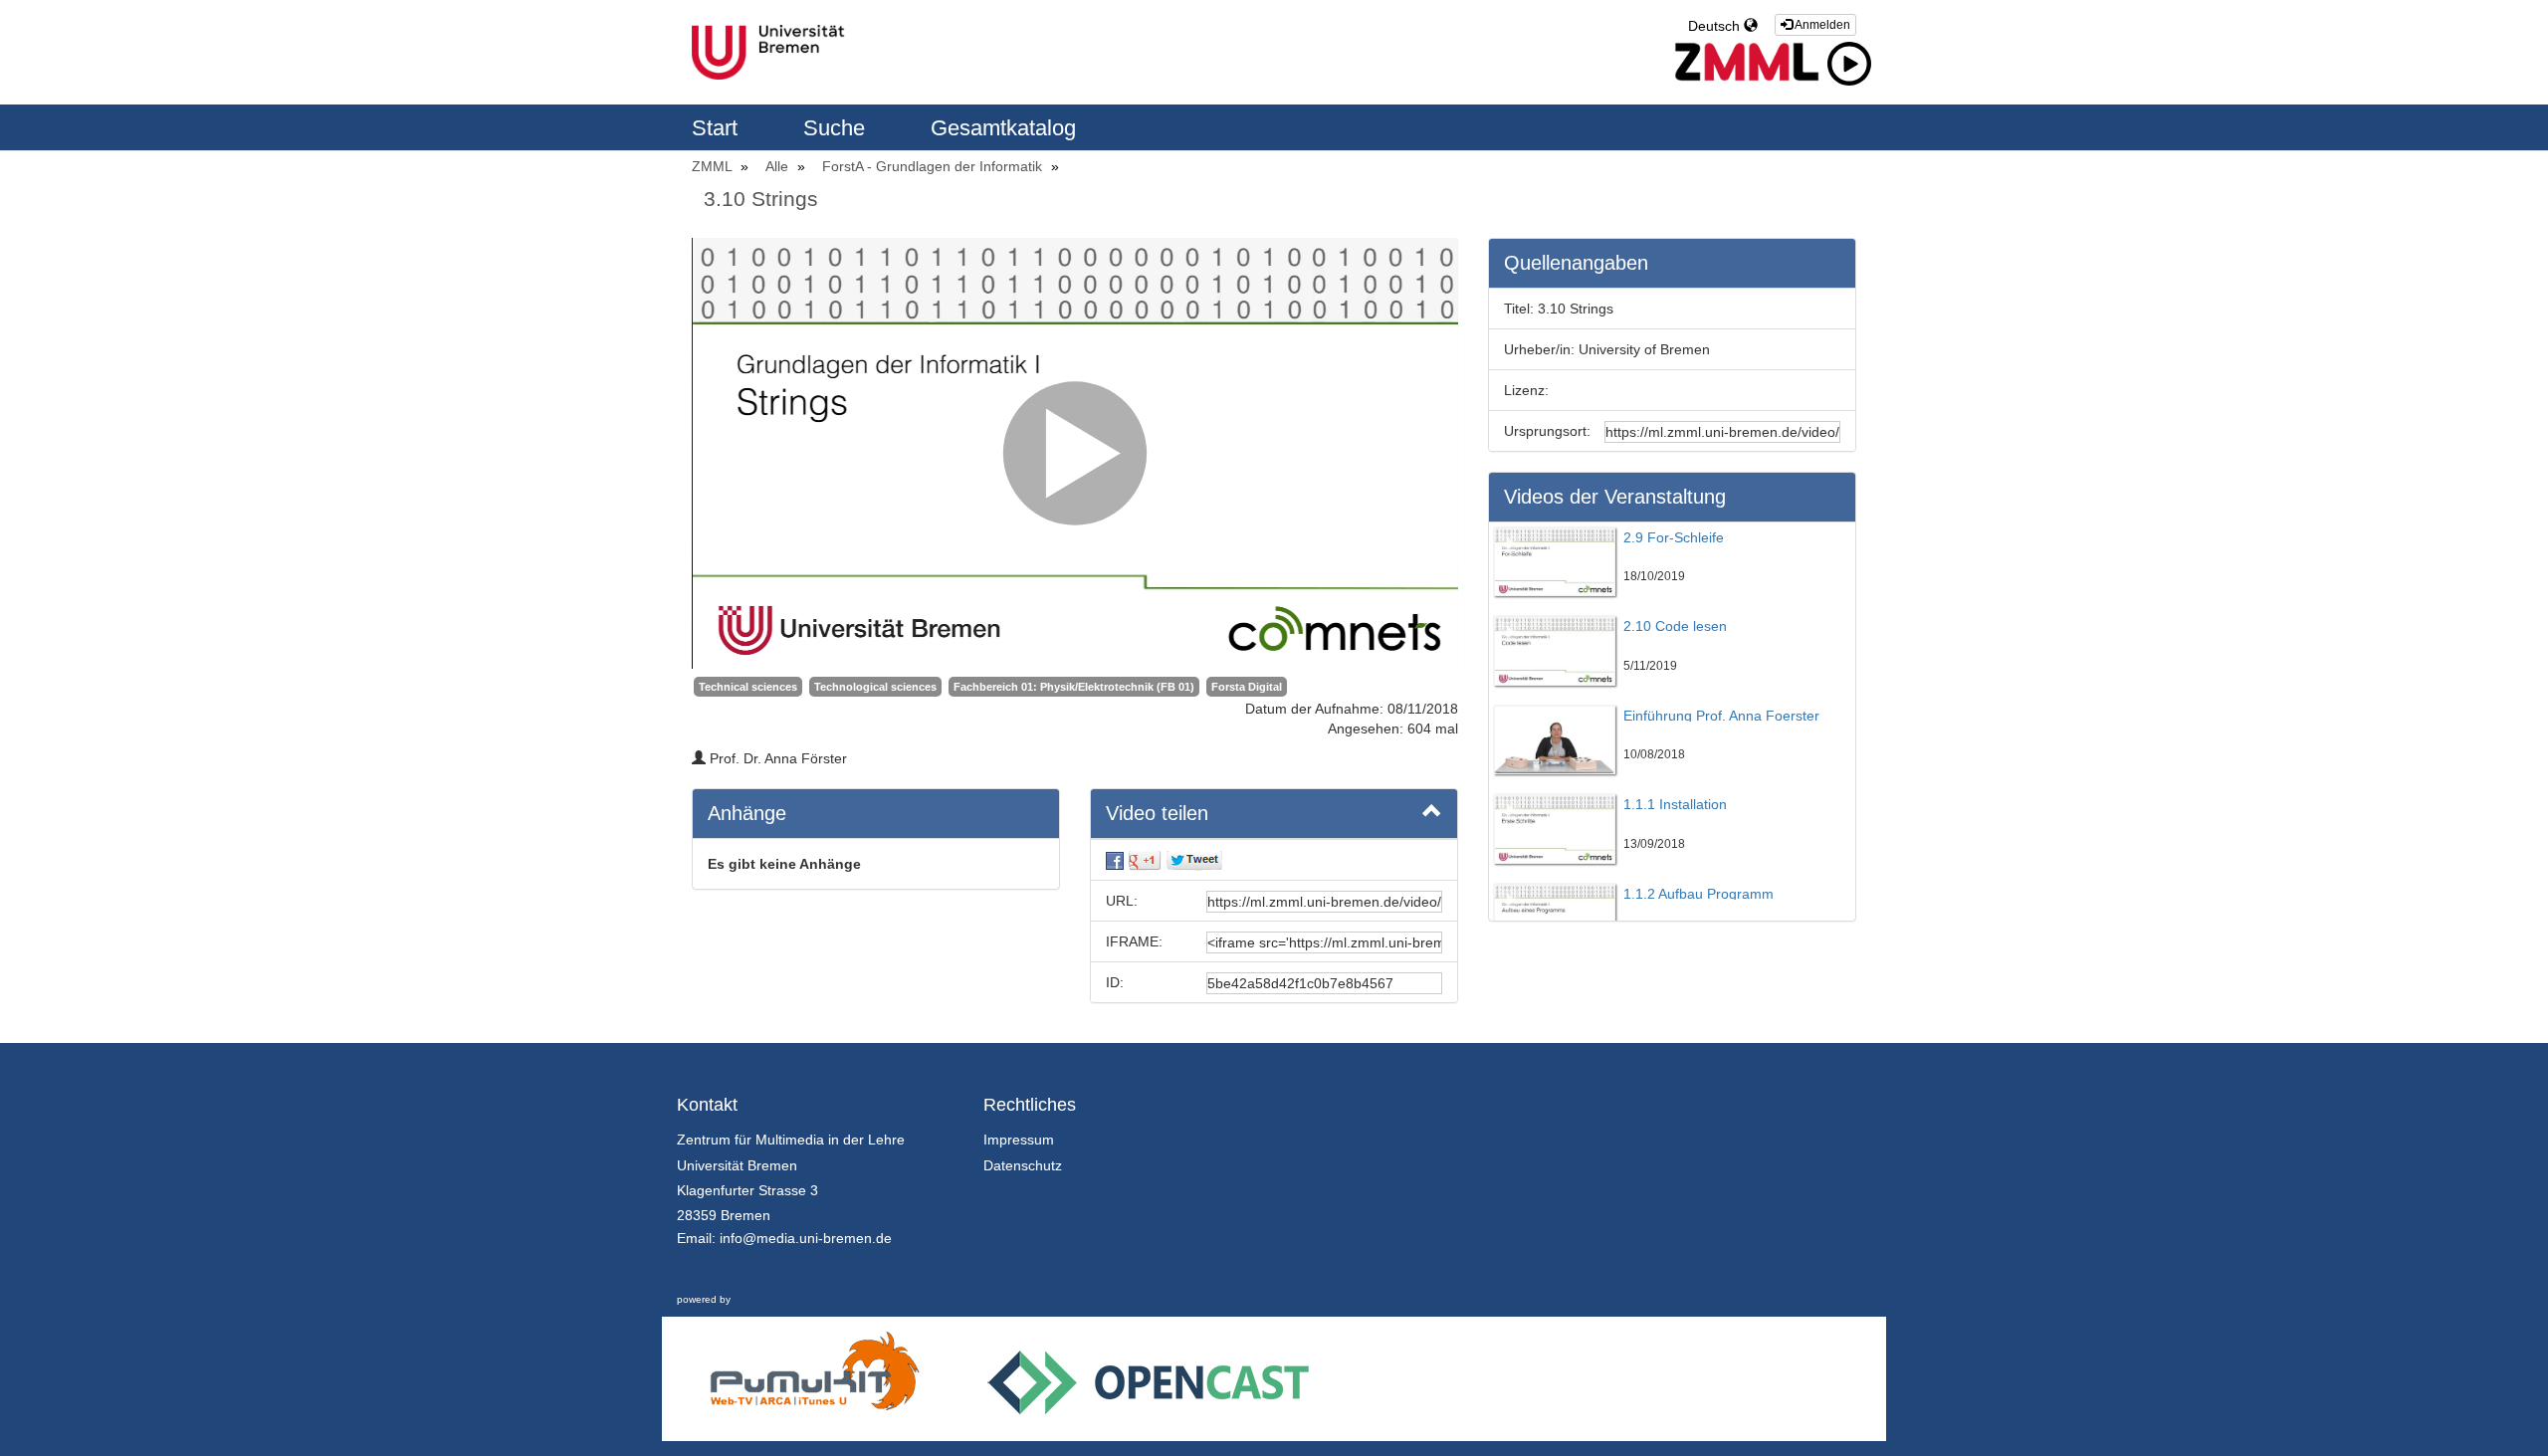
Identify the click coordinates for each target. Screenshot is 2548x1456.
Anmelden (1821, 25)
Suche (837, 128)
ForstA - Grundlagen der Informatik (934, 166)
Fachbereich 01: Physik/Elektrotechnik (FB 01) (1074, 687)
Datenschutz (1023, 1165)
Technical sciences (748, 687)
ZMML (714, 166)
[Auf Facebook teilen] (1115, 860)
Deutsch (1716, 26)
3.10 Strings (761, 199)
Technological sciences (875, 687)
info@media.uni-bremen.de (806, 1238)
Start (718, 128)
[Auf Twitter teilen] (1194, 860)
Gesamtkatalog (1003, 128)
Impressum (1019, 1140)
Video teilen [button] (1157, 813)
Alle (779, 166)
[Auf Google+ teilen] (1145, 860)
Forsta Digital (1247, 687)
